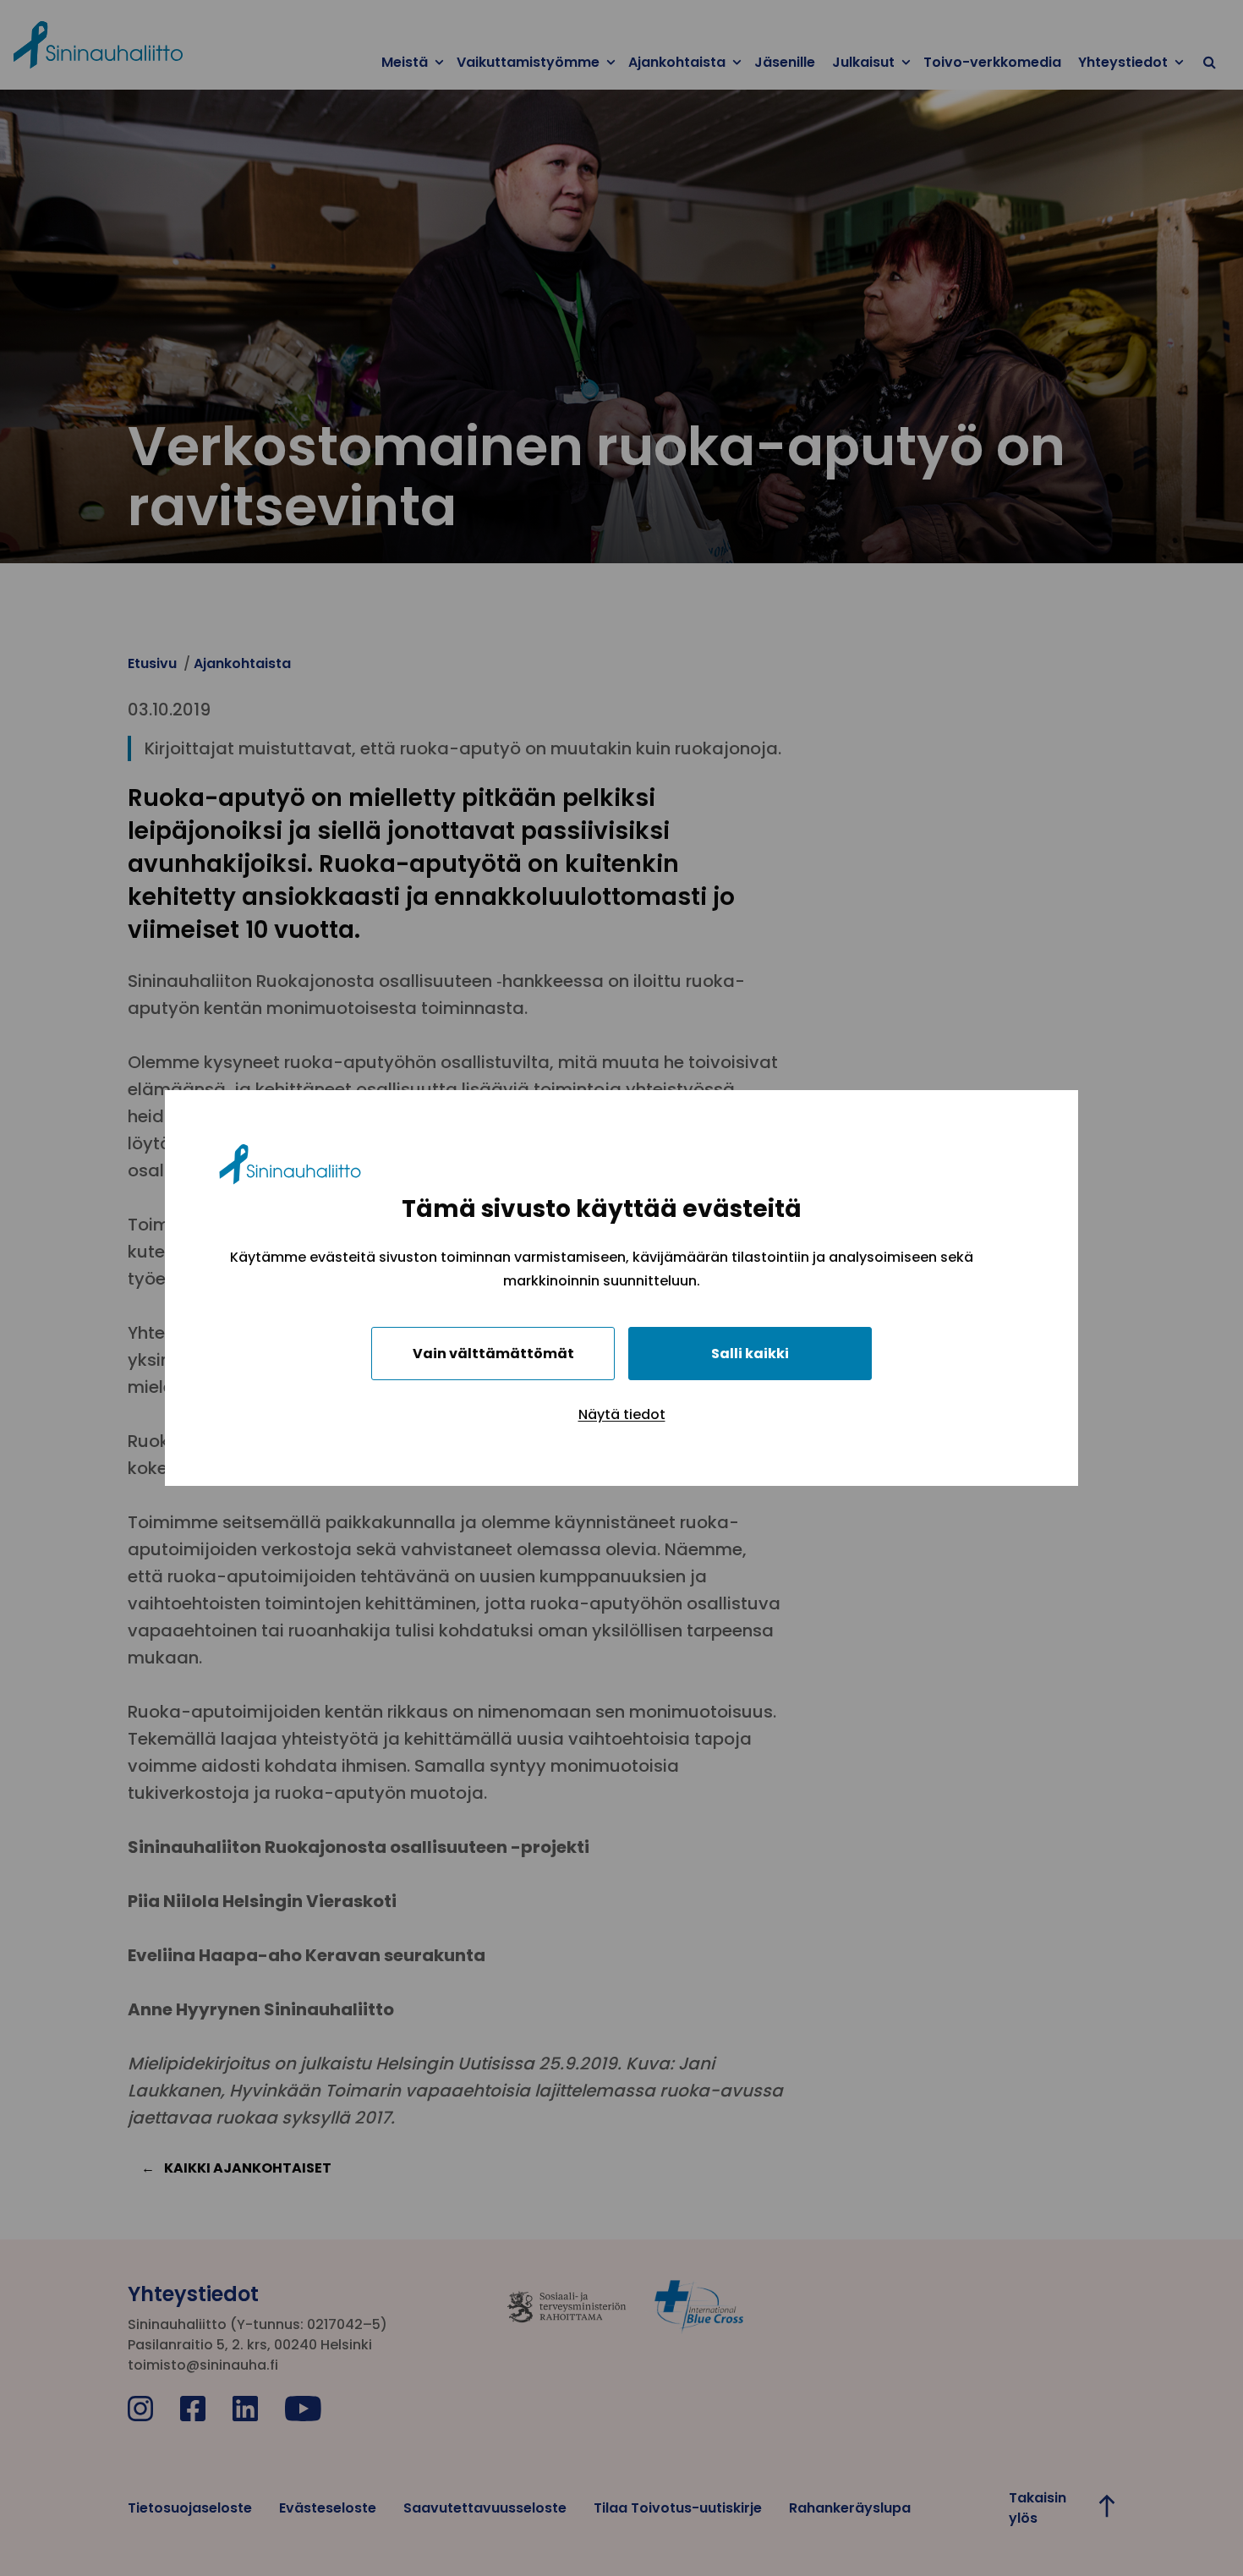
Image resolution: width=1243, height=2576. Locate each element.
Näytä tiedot (622, 1414)
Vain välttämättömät (493, 1354)
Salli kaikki (750, 1354)
